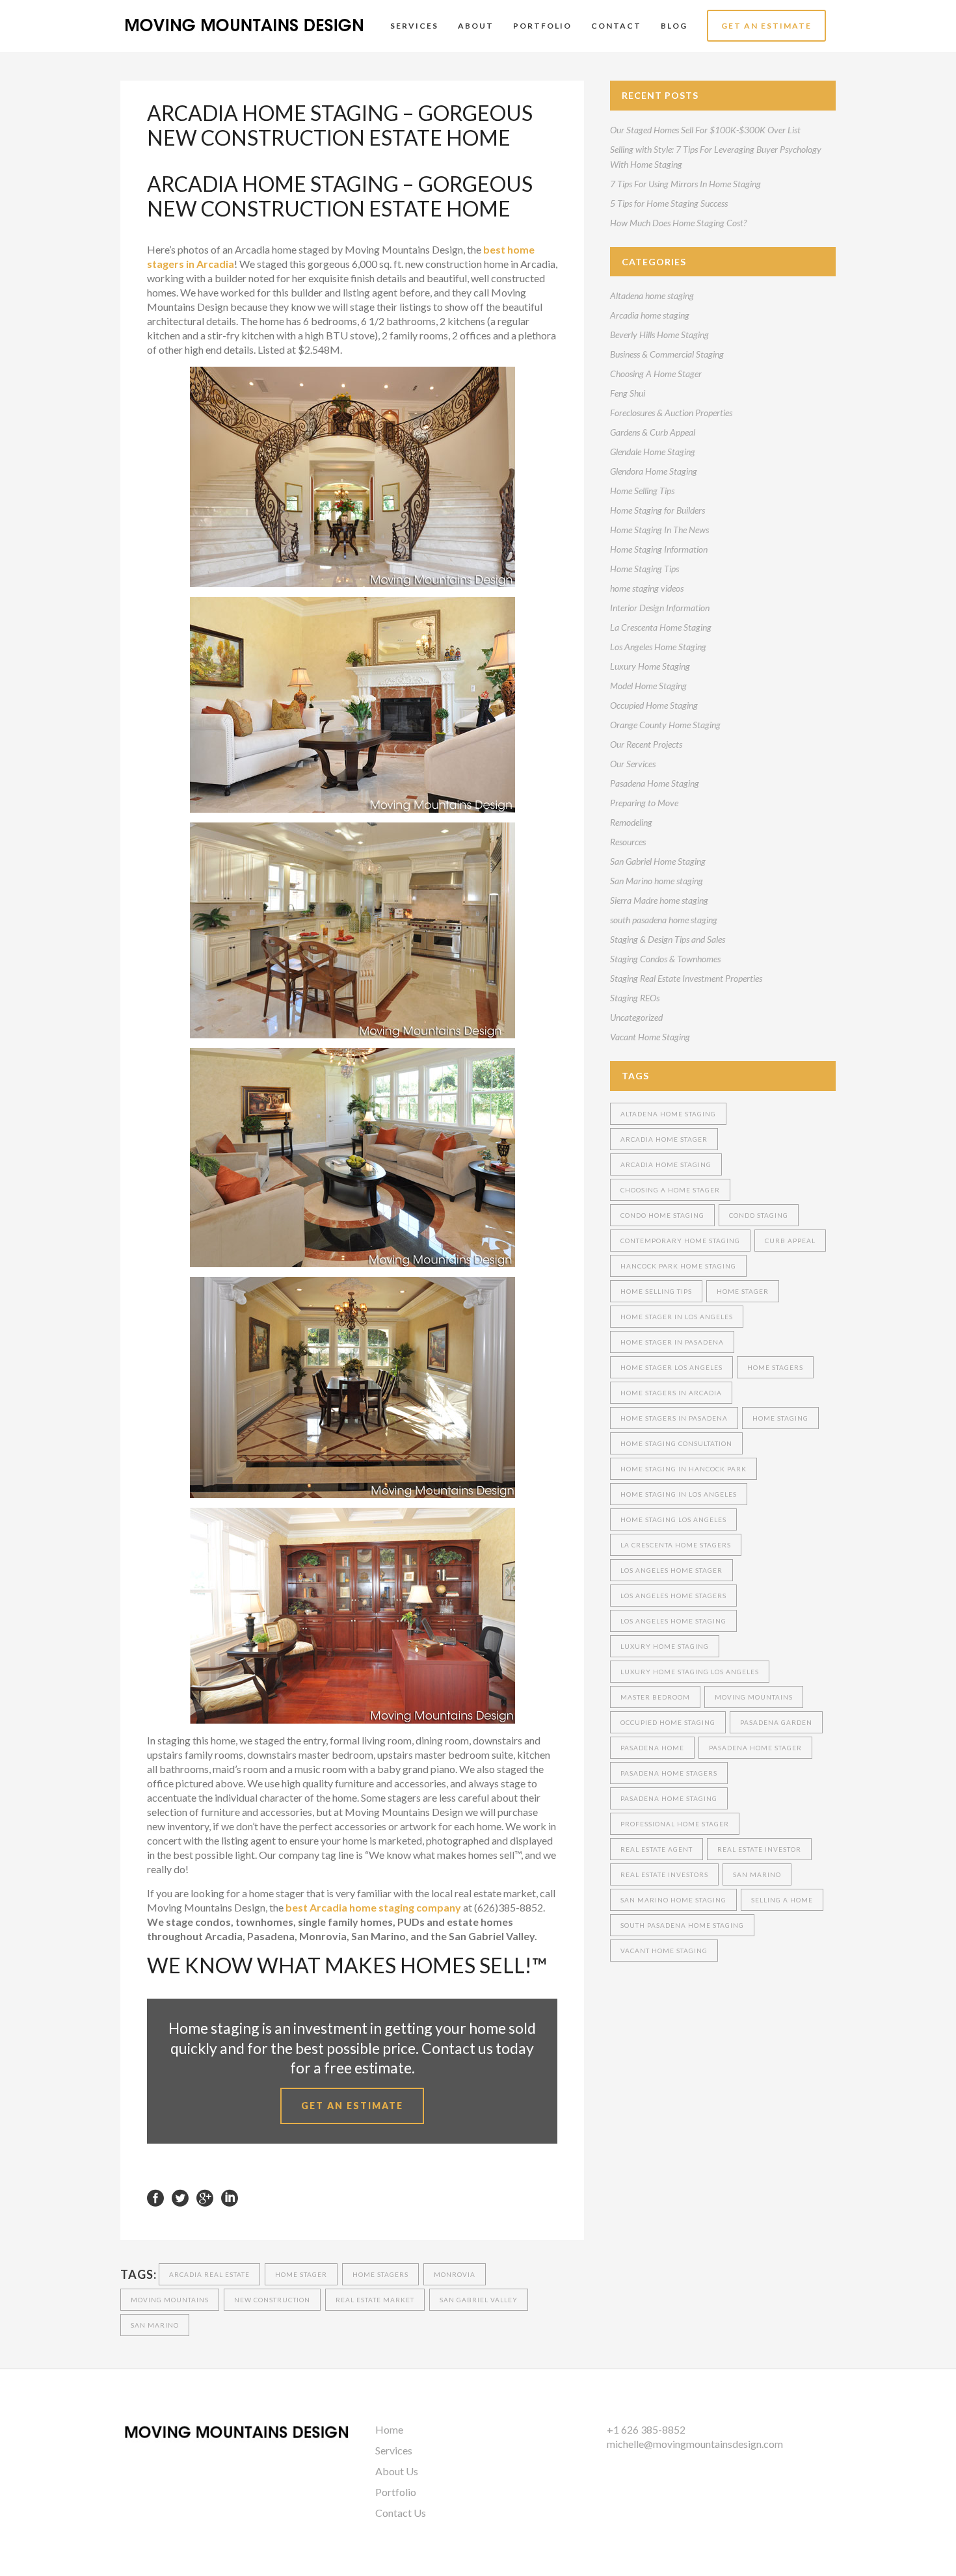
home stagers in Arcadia (671, 1393)
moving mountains (170, 2300)
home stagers (380, 2274)
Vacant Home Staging (650, 1037)
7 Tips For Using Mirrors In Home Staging (685, 184)
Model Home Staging (648, 686)
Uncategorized (636, 1017)
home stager (301, 2274)
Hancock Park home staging (678, 1266)
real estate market (375, 2300)
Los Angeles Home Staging (658, 647)
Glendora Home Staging (654, 471)
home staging (780, 1418)
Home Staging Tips (644, 569)
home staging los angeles (673, 1519)
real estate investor (759, 1849)
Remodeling (631, 822)
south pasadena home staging (664, 920)
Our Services (633, 764)
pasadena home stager (755, 1748)
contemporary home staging (680, 1241)
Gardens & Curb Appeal (653, 432)
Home (389, 2429)
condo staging (759, 1215)
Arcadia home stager (664, 1139)
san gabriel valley (479, 2300)
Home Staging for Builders (657, 510)
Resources (628, 842)
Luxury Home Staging (650, 666)
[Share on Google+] (205, 2197)
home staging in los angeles (679, 1494)
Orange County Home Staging (665, 725)
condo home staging (662, 1215)
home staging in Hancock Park (684, 1469)
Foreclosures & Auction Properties (671, 413)
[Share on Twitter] (180, 2197)
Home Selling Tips (642, 491)
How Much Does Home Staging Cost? (678, 223)
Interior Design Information (660, 608)
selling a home (782, 1900)
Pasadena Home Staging (655, 783)
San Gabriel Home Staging (658, 861)
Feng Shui (628, 393)
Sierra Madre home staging (659, 900)
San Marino (155, 2325)
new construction (272, 2300)
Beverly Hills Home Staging (659, 335)
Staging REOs (635, 998)
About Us (397, 2471)
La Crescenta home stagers (676, 1545)
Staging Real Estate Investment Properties (686, 978)
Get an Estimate (352, 2106)
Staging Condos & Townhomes (665, 959)
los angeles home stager (671, 1570)
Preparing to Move (644, 803)
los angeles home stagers (673, 1596)
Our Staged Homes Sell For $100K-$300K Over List (705, 130)
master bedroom (655, 1697)
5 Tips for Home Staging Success (669, 203)
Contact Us (401, 2513)
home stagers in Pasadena (674, 1418)
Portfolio (396, 2492)
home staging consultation (676, 1443)
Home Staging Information (659, 549)
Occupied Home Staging (654, 705)
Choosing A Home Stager (656, 374)
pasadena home (652, 1748)
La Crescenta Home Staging (661, 627)
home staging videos (647, 588)
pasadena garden (776, 1722)
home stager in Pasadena (672, 1342)
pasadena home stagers (669, 1773)
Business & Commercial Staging (667, 354)
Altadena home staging (652, 296)
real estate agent (657, 1849)
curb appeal (790, 1241)
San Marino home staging (657, 881)
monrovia (455, 2274)
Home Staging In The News (659, 530)
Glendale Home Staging (653, 452)
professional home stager (675, 1824)
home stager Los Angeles (671, 1367)
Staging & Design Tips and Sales (668, 939)
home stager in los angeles (677, 1317)
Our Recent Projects (646, 744)
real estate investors (664, 1874)
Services (394, 2450)
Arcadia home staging (650, 315)
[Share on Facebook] (155, 2197)
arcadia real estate (209, 2274)
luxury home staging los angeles (690, 1672)
